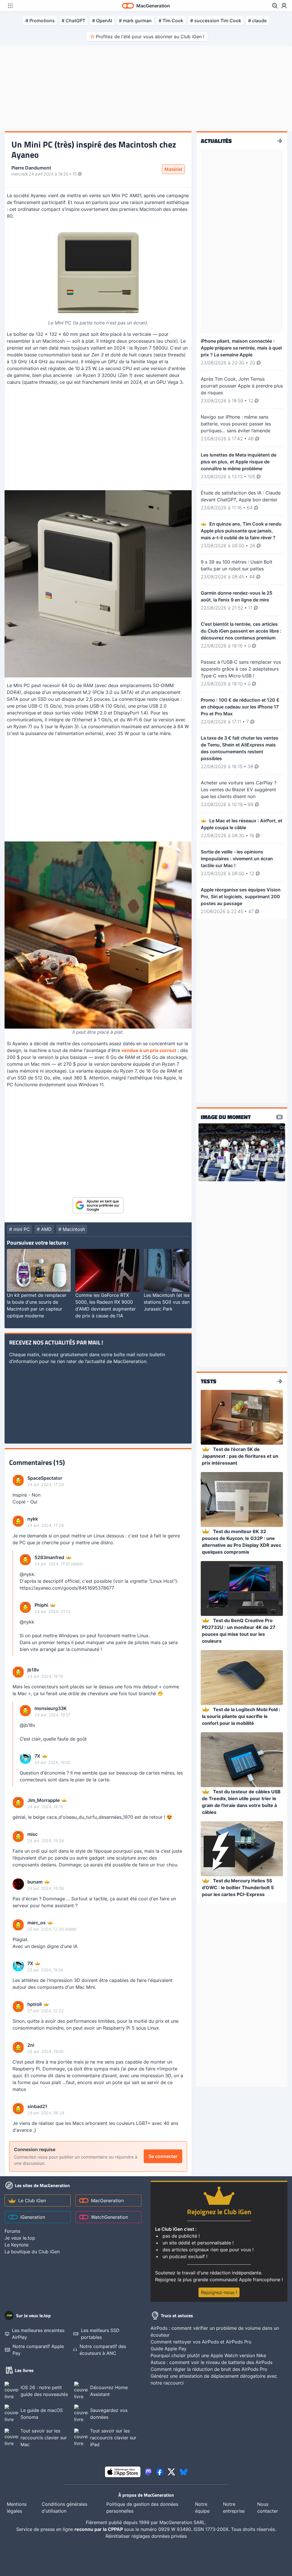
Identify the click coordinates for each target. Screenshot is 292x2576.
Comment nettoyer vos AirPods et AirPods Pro (201, 2342)
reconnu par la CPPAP (99, 2529)
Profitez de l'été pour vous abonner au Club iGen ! (150, 37)
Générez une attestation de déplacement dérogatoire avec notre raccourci (214, 2379)
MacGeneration (107, 2200)
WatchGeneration (109, 2217)
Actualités (216, 141)
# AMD (44, 1229)
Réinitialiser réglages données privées (146, 2536)
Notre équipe (202, 2508)
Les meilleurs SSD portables (100, 2334)
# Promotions (40, 21)
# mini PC (20, 1229)
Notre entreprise (234, 2508)
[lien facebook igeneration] (160, 2472)
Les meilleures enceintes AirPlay (38, 2334)
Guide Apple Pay (169, 2349)
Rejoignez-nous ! (219, 2292)
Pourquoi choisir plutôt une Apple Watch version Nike (208, 2355)
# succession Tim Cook (216, 21)
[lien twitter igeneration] (172, 2472)
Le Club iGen (32, 2200)
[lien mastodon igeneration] (148, 2472)
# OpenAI (102, 21)
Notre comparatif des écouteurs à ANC (103, 2350)
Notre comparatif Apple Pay (38, 2350)
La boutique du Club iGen (32, 2252)
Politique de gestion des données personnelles (142, 2508)
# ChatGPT (73, 21)
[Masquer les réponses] (14, 1603)
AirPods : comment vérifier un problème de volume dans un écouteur (215, 2331)
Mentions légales (17, 2508)
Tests (209, 1381)
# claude (257, 21)
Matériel (173, 169)
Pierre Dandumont (31, 168)
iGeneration (33, 2217)
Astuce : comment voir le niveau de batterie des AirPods (211, 2362)
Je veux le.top (20, 2238)
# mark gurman (135, 21)
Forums (12, 2231)
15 (75, 174)
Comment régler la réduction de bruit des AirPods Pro (209, 2369)
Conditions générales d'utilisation (64, 2508)
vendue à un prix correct (149, 1050)
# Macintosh (72, 1229)
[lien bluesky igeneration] (183, 2472)
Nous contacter (268, 2508)
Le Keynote (17, 2245)
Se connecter (163, 2156)
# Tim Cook (171, 21)
